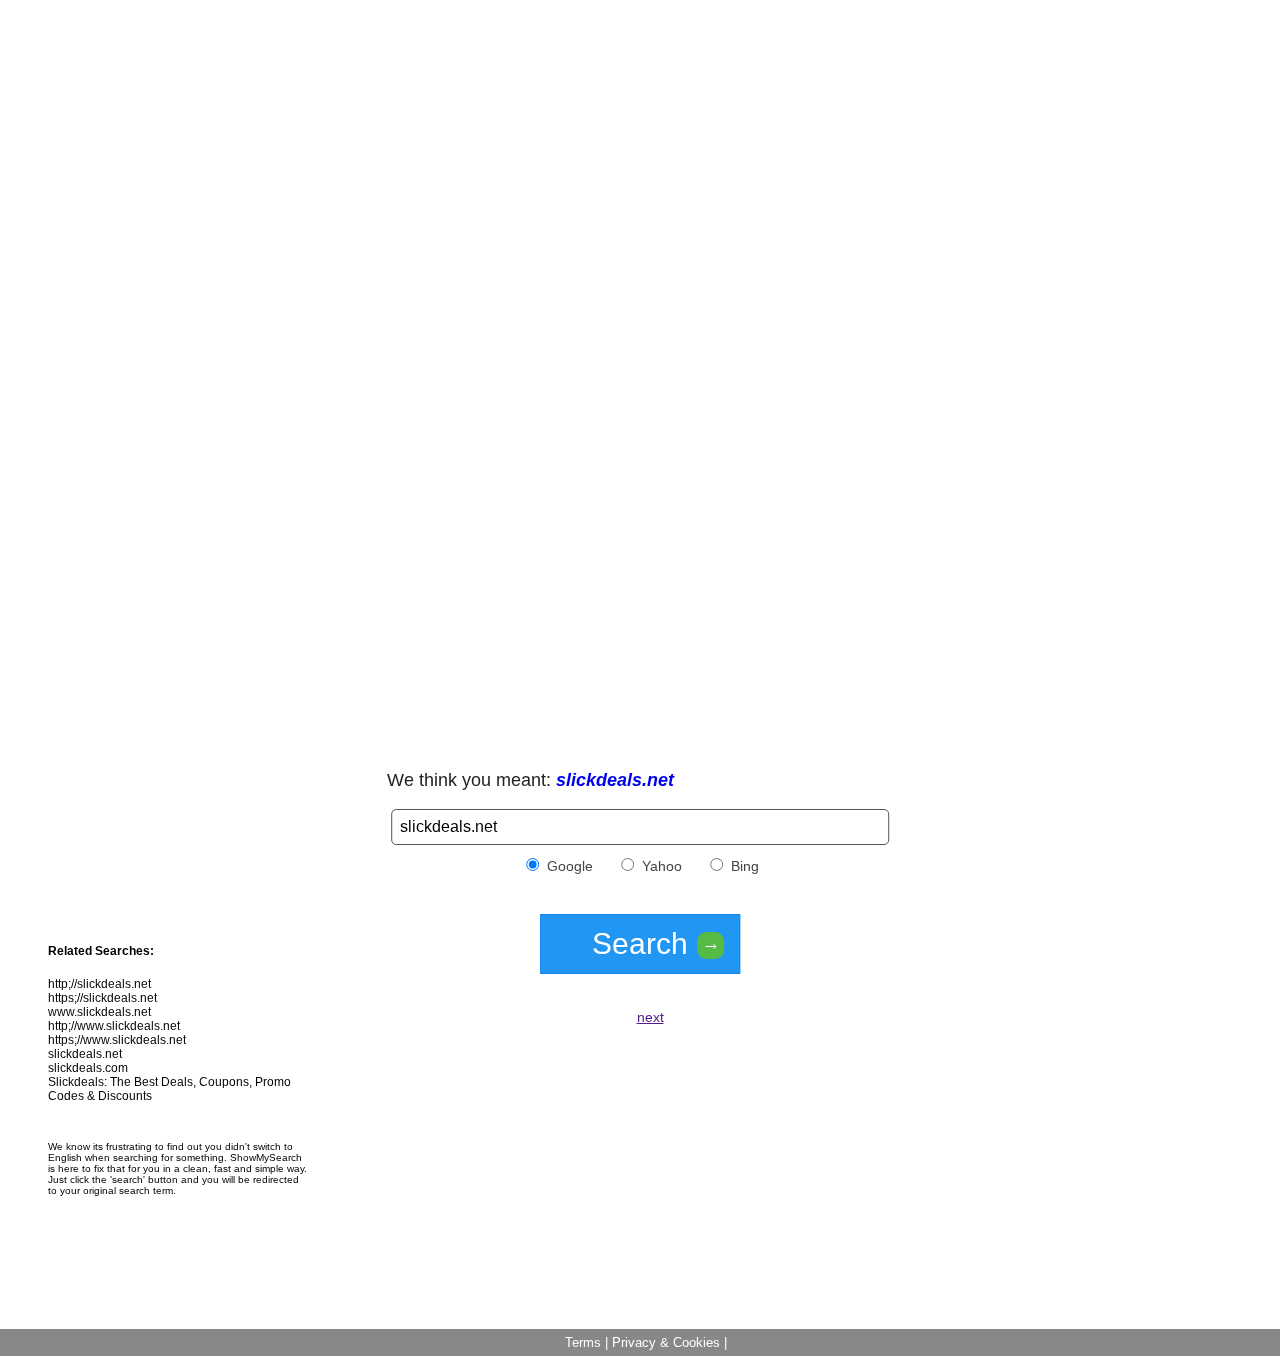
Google (568, 866)
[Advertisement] (640, 148)
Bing (743, 866)
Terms (583, 1342)
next (650, 1017)
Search (656, 943)
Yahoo (660, 866)
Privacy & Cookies (666, 1342)
